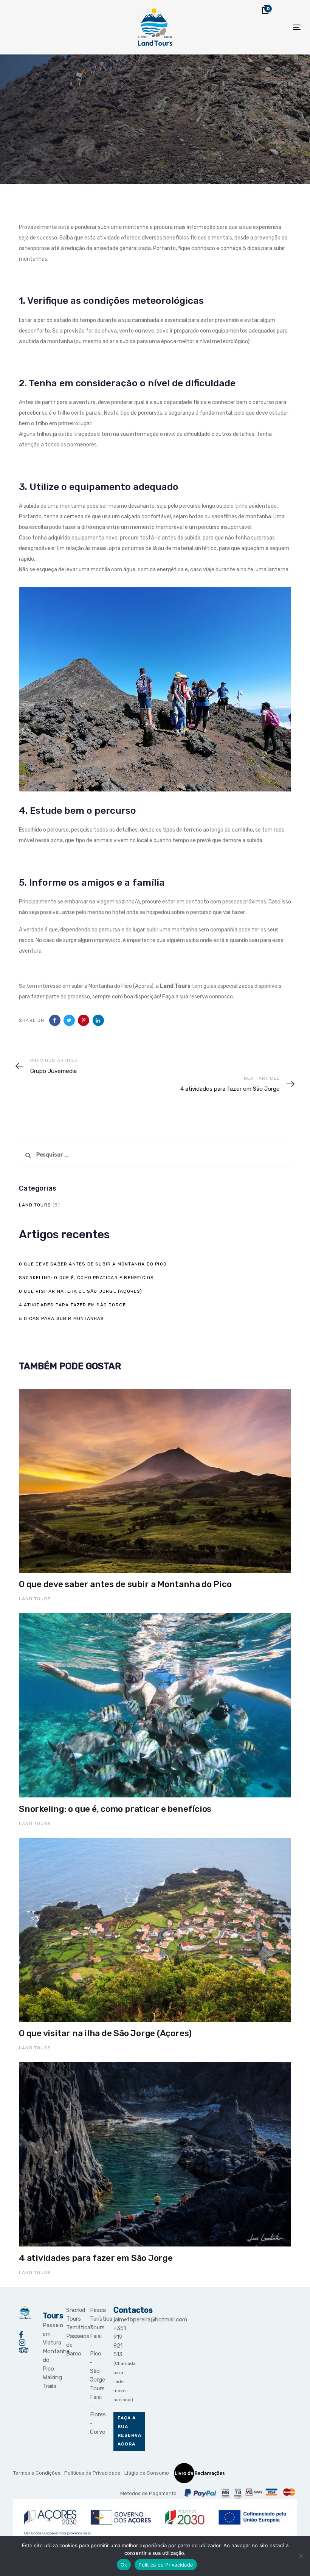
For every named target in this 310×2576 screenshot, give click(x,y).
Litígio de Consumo (147, 2473)
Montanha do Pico (49, 2360)
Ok (124, 2565)
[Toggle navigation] (252, 27)
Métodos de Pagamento (148, 2493)
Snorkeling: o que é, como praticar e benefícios (86, 1278)
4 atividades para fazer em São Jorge (72, 1305)
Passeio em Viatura (49, 2334)
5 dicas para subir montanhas (62, 1318)
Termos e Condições (37, 2473)
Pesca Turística (96, 2314)
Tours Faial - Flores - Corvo (96, 2410)
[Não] (301, 2556)
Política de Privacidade (166, 2565)
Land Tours (35, 1205)
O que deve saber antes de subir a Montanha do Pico (93, 1264)
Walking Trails (49, 2382)
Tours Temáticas (72, 2323)
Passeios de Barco (72, 2345)
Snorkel (72, 2310)
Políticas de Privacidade (92, 2473)
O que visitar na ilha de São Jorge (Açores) (81, 1291)
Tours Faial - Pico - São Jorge (96, 2354)
